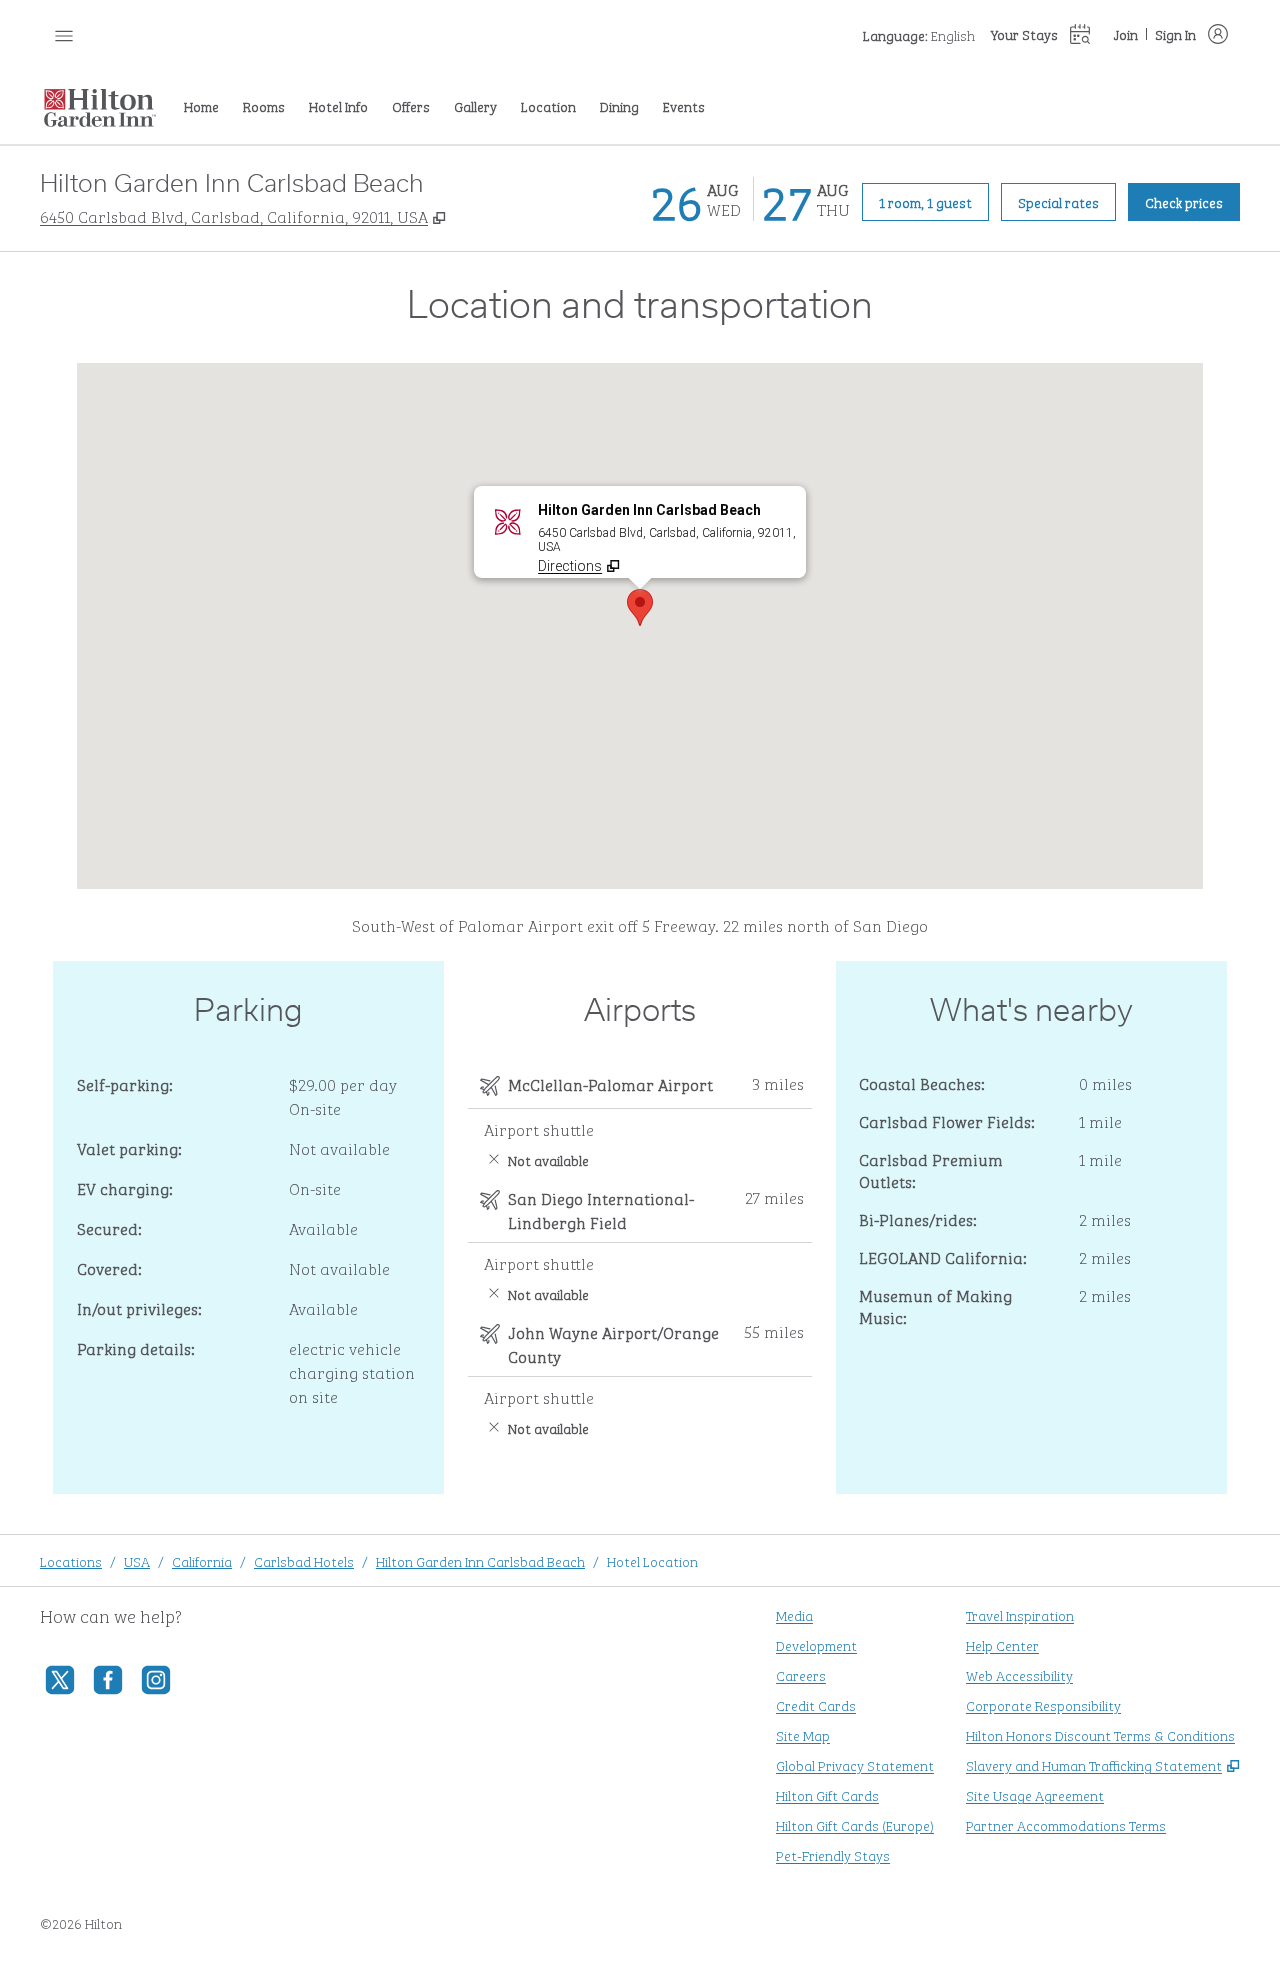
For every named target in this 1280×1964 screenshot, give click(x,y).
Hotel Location (652, 1560)
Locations (71, 1560)
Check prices (1192, 201)
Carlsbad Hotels (304, 1560)
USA (137, 1560)
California (202, 1560)
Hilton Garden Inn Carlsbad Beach (480, 1560)
